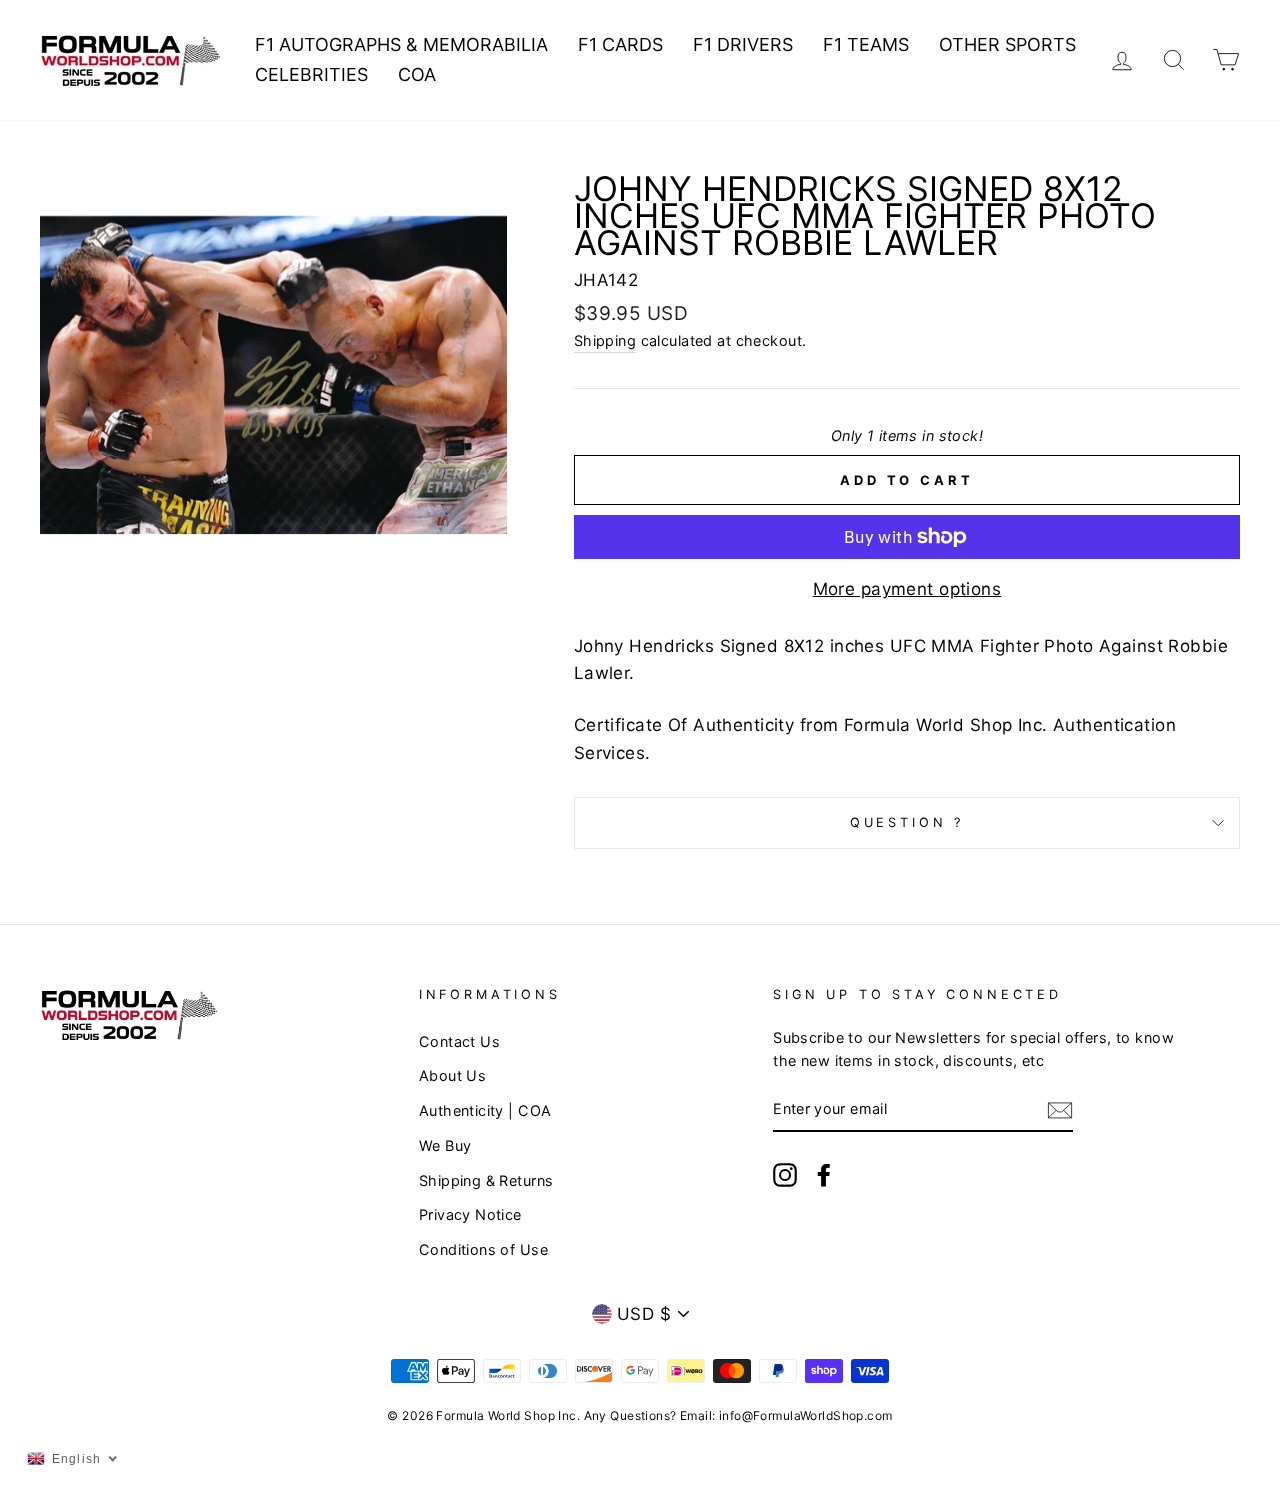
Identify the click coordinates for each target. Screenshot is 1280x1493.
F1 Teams (866, 44)
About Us (452, 1075)
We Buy (445, 1145)
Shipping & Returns (486, 1180)
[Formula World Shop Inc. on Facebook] (824, 1174)
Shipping (605, 340)
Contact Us (459, 1041)
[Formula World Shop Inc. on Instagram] (785, 1174)
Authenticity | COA (485, 1110)
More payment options (907, 589)
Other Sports (1007, 44)
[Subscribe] (1060, 1109)
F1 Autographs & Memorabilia (401, 44)
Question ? (907, 822)
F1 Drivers (743, 44)
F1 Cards (620, 44)
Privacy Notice (470, 1214)
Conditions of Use (483, 1249)
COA (417, 74)
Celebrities (311, 74)
